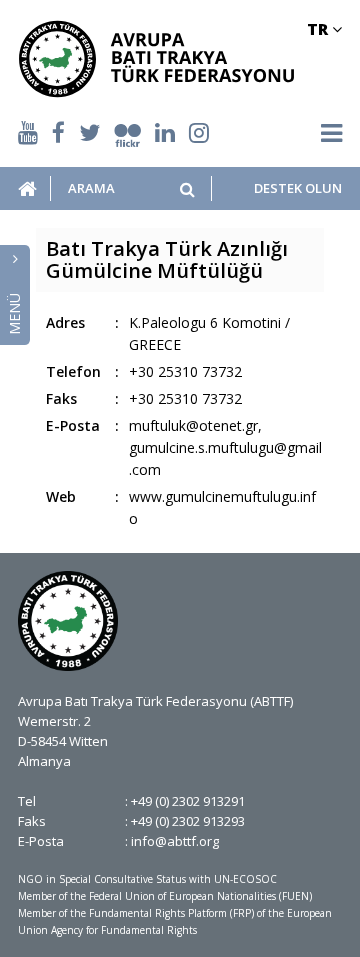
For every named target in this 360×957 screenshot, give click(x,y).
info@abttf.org (175, 841)
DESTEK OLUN (298, 188)
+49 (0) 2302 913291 (188, 801)
